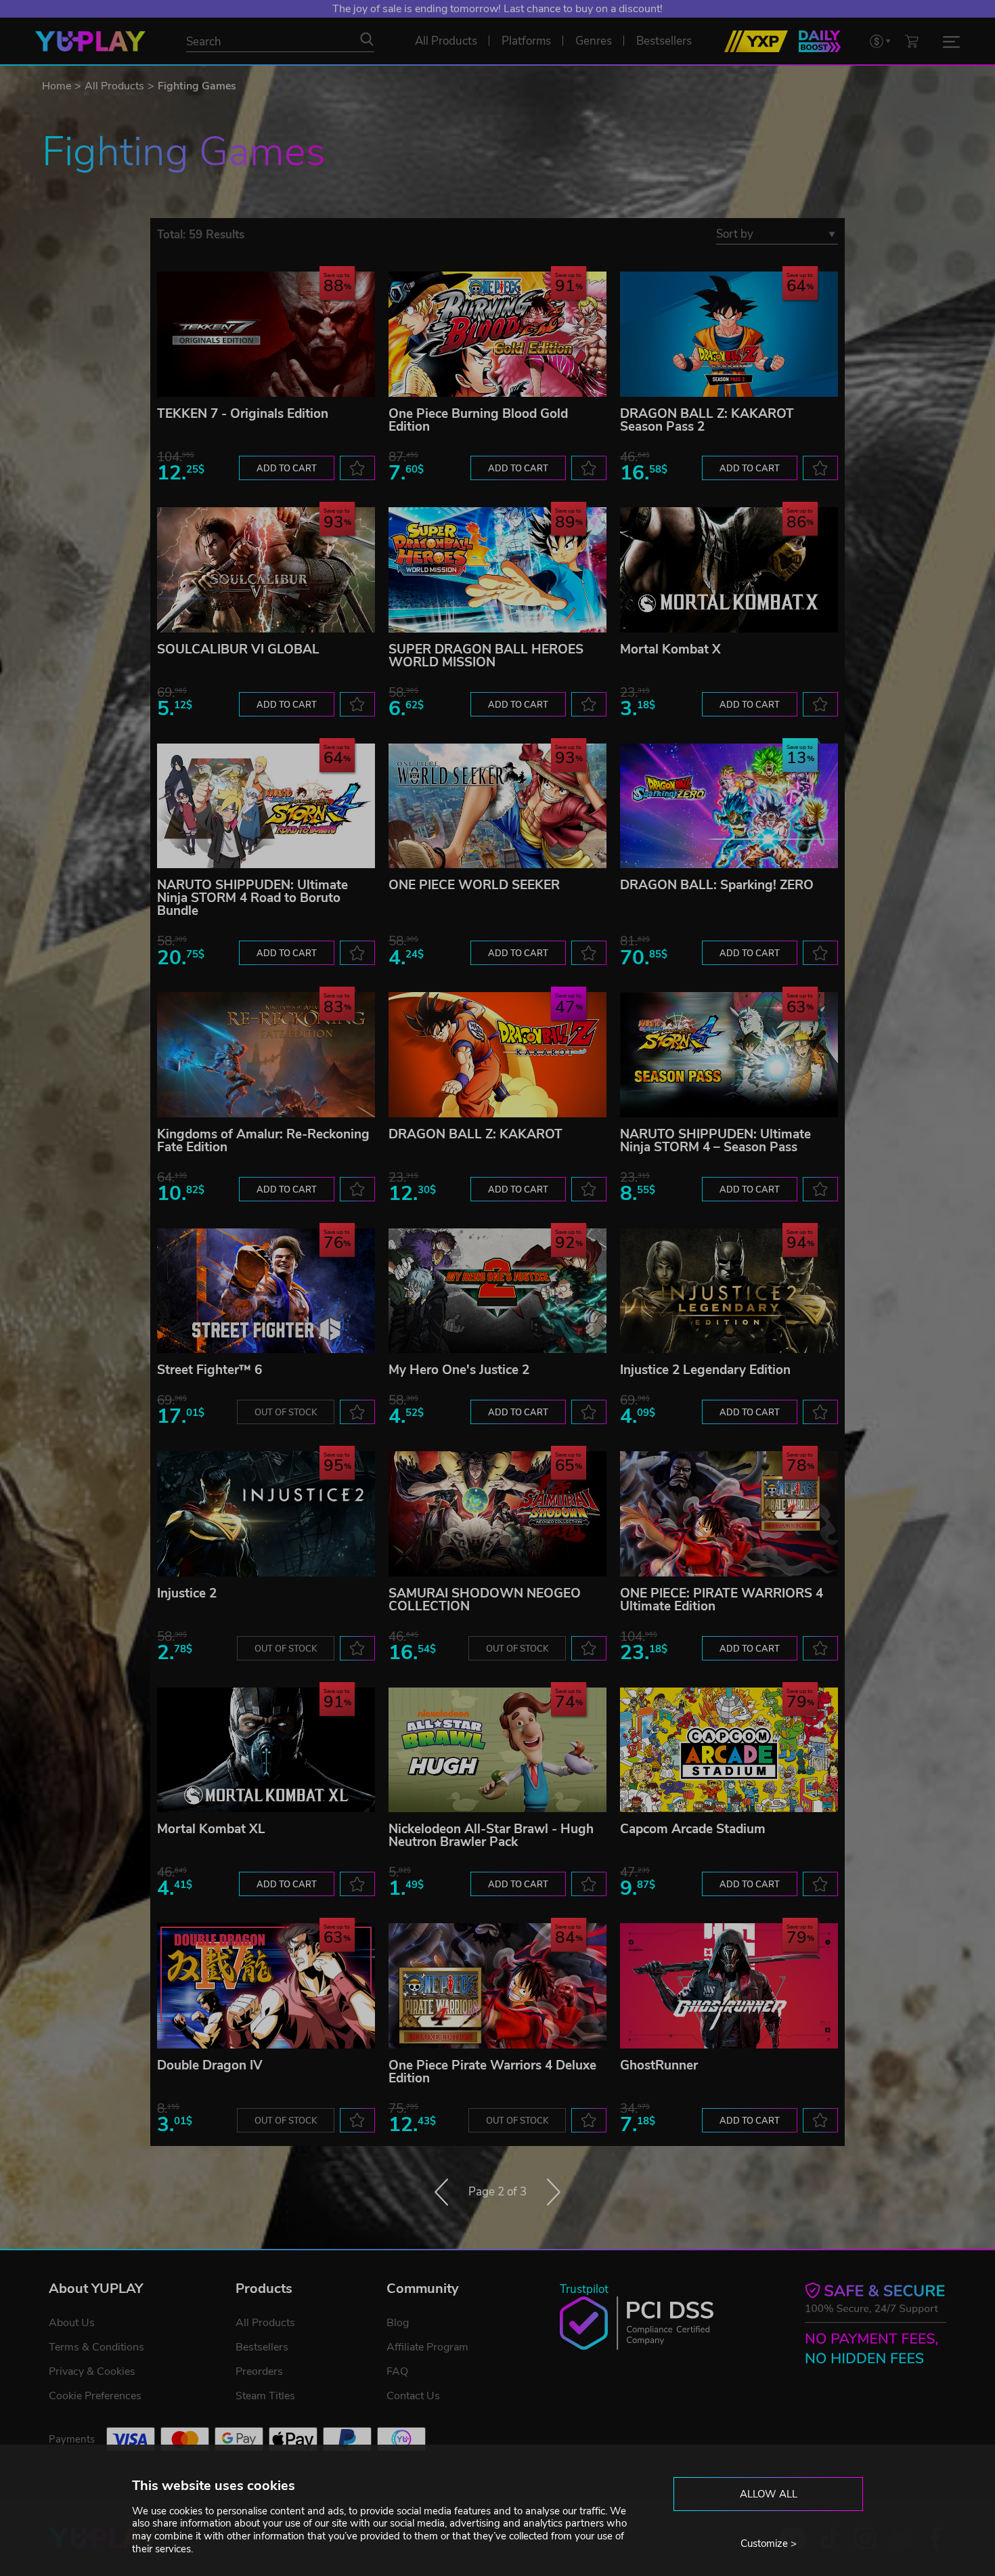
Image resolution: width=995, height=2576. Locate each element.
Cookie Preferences (95, 2396)
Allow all (769, 2494)
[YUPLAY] (90, 41)
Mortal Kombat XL (211, 1829)
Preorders (259, 2371)
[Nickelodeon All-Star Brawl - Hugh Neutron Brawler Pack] (497, 1750)
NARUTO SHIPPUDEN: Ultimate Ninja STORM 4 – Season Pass (715, 1141)
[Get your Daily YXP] (820, 41)
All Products (114, 86)
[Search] (367, 39)
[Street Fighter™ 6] (266, 1291)
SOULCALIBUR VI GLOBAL (238, 649)
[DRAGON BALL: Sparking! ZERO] (729, 806)
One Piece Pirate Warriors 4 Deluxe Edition (492, 2072)
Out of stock (286, 1413)
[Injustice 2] (266, 1514)
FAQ (397, 2371)
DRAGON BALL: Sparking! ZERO (717, 885)
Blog (398, 2323)
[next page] (554, 2192)
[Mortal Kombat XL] (266, 1750)
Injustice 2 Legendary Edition (705, 1370)
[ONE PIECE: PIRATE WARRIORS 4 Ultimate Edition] (729, 1514)
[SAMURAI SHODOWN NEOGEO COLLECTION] (497, 1514)
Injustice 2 (187, 1593)
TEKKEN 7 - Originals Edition (243, 414)
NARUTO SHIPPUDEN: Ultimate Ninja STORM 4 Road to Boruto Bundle (252, 898)
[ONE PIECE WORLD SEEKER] (497, 806)
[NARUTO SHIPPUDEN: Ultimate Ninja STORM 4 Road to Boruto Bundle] (266, 806)
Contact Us (413, 2396)
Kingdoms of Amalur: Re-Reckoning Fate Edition (263, 1141)
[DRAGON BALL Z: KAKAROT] (497, 1055)
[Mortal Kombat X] (729, 570)
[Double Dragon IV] (266, 1986)
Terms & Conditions (96, 2347)
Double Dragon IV (210, 2065)
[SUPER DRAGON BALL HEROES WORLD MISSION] (497, 570)
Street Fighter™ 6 (209, 1370)
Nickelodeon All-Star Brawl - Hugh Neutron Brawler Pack (491, 1836)
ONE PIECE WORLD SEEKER (474, 885)
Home (57, 86)
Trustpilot (584, 2289)
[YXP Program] (756, 41)
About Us (72, 2323)
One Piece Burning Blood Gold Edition (478, 420)
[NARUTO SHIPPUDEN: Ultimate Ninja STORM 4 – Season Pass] (729, 1055)
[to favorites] (357, 468)
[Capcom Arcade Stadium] (729, 1750)
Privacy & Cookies (92, 2371)
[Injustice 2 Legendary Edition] (729, 1291)
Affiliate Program (427, 2347)
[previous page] (441, 2192)
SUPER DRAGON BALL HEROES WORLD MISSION (486, 656)
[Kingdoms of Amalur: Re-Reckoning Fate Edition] (266, 1055)
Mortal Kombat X (670, 649)
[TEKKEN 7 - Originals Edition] (266, 334)
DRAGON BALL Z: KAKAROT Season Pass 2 (707, 420)
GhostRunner (659, 2065)
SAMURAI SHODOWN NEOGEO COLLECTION (485, 1600)
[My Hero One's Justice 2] (497, 1291)
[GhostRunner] (729, 1986)
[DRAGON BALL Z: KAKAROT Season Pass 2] (729, 334)
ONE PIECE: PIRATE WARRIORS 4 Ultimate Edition (722, 1600)
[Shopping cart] (912, 41)
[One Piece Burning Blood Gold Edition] (497, 334)
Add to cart (287, 469)
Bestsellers (262, 2347)
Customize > (769, 2543)
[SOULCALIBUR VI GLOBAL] (266, 570)
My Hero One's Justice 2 (459, 1370)
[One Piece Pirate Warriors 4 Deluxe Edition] (497, 1986)
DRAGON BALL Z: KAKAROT (476, 1134)
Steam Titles (265, 2396)
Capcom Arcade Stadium (693, 1829)
